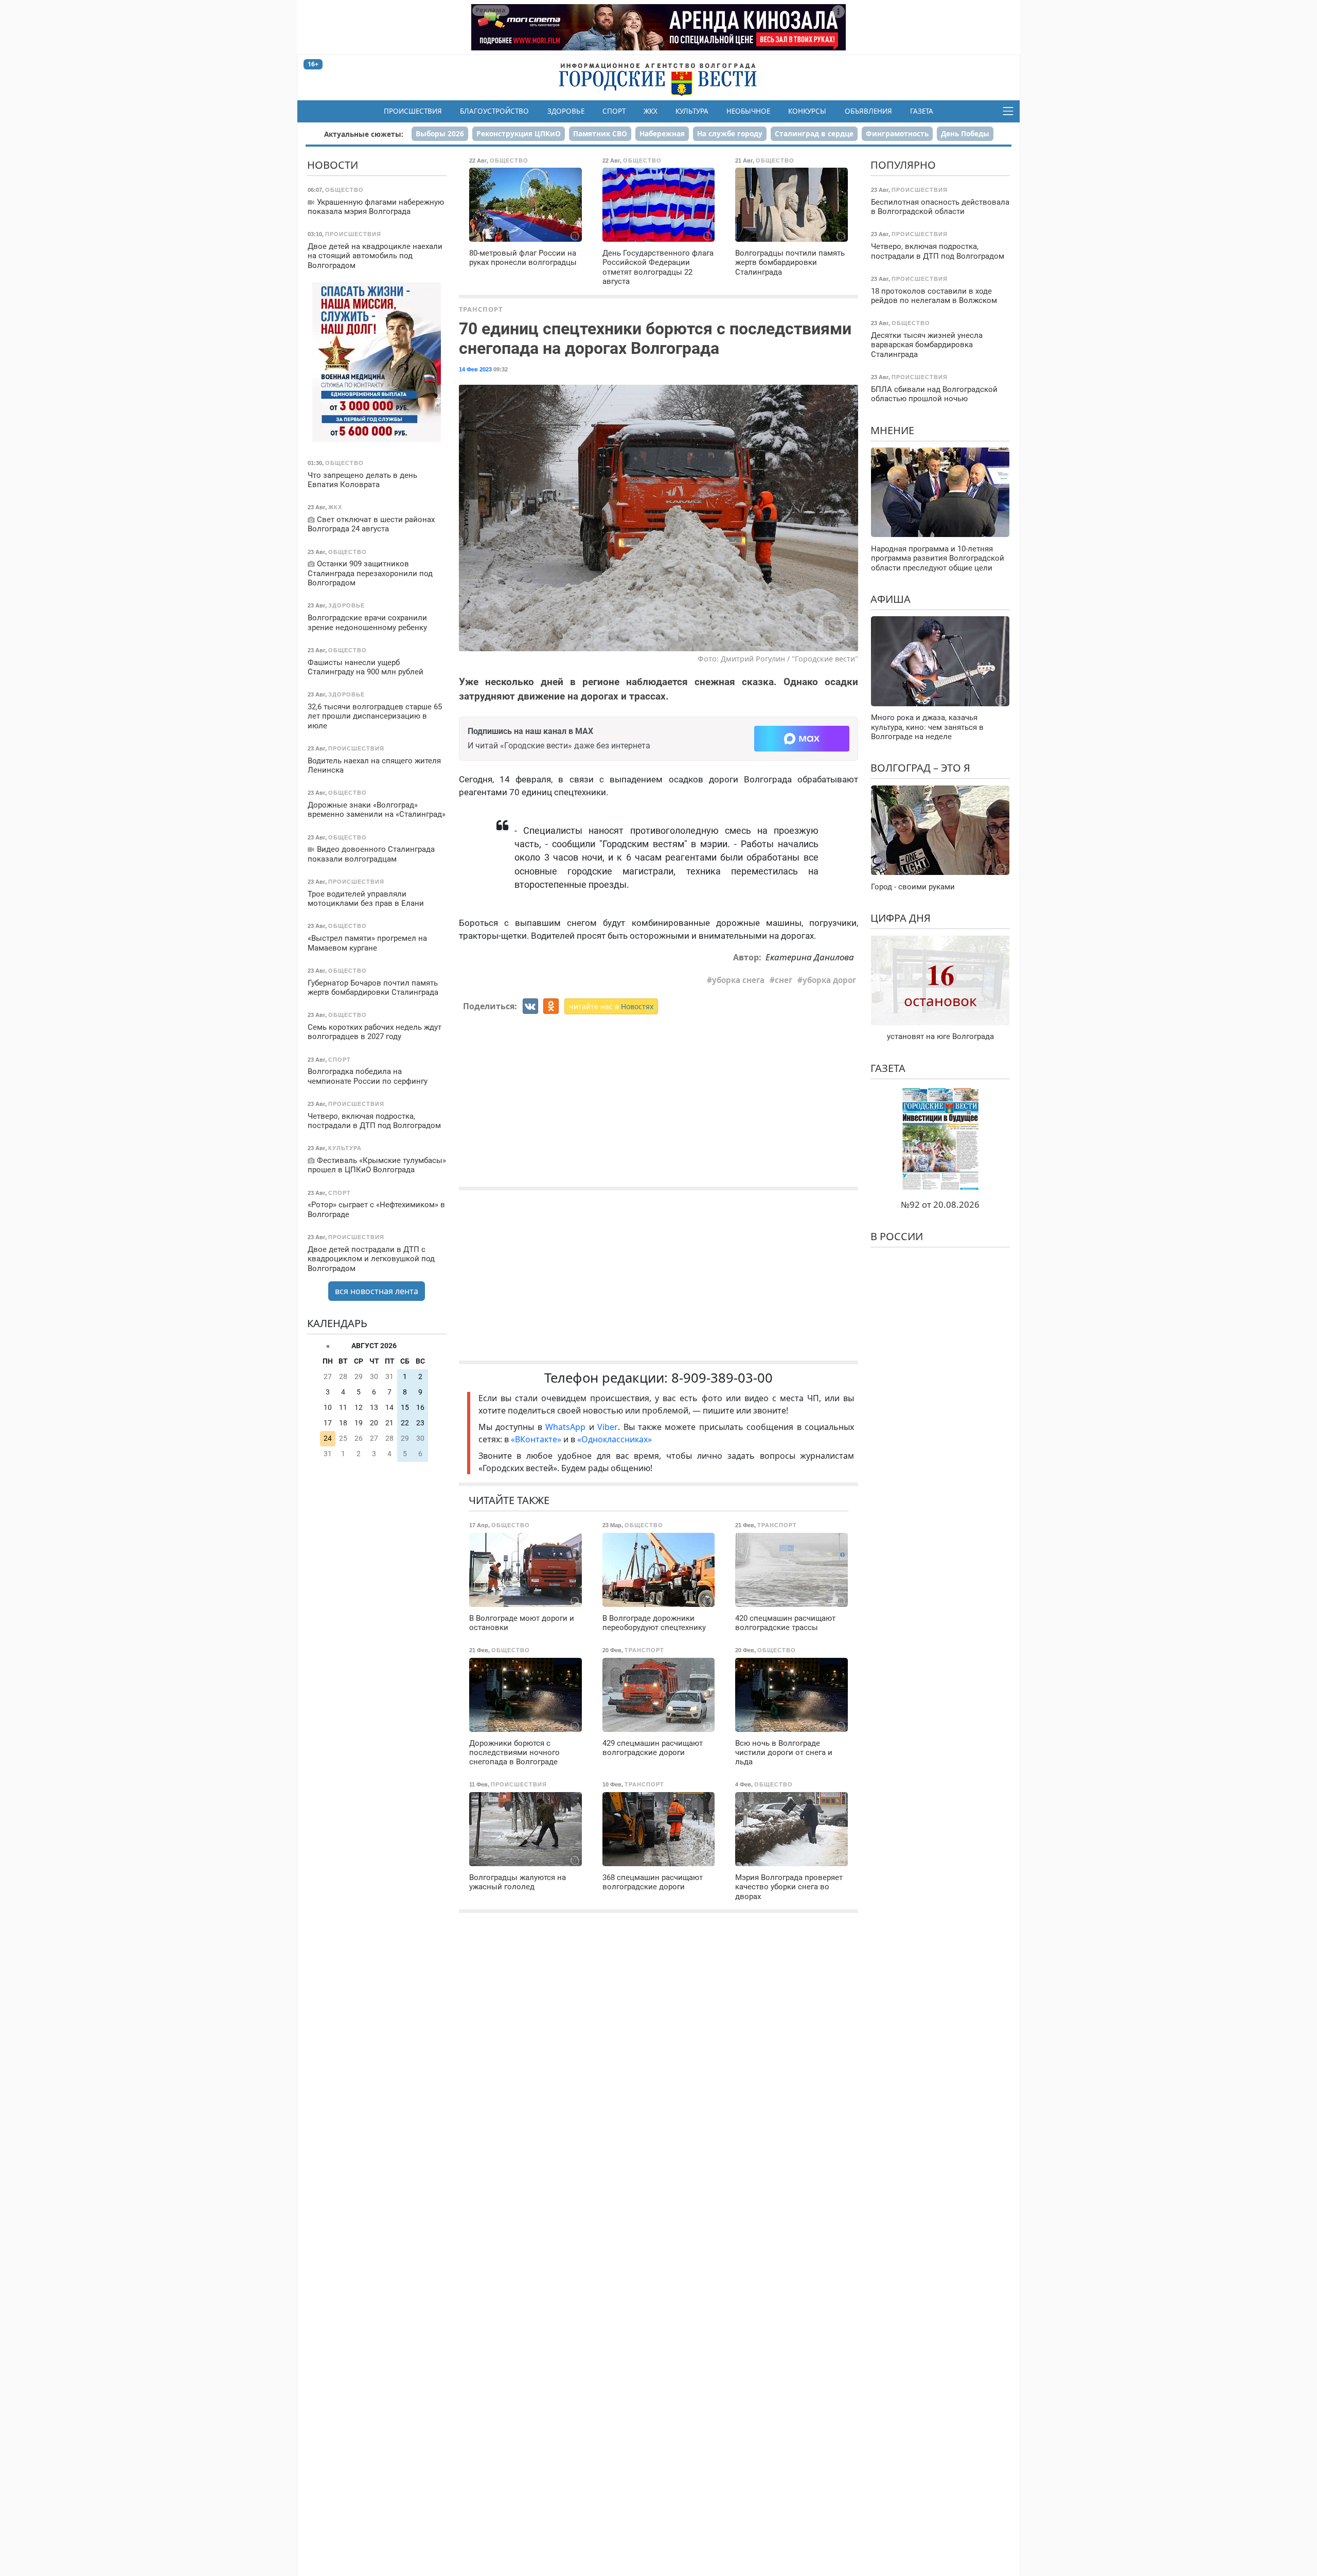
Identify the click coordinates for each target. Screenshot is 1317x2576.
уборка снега (738, 980)
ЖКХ (651, 111)
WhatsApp (567, 1427)
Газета (922, 111)
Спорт (614, 111)
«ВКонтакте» (536, 1439)
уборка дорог (829, 980)
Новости (333, 165)
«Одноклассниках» (615, 1439)
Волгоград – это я (920, 768)
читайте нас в (611, 1006)
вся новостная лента (377, 1291)
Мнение (892, 430)
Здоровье (566, 111)
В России (897, 1236)
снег (784, 980)
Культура (692, 111)
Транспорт (481, 309)
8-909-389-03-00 (722, 1378)
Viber (608, 1427)
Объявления (868, 111)
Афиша (891, 598)
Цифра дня (901, 918)
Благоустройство (494, 111)
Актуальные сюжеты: (364, 134)
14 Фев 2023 (475, 369)
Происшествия (413, 111)
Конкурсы (807, 111)
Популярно (903, 165)
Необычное (748, 111)
